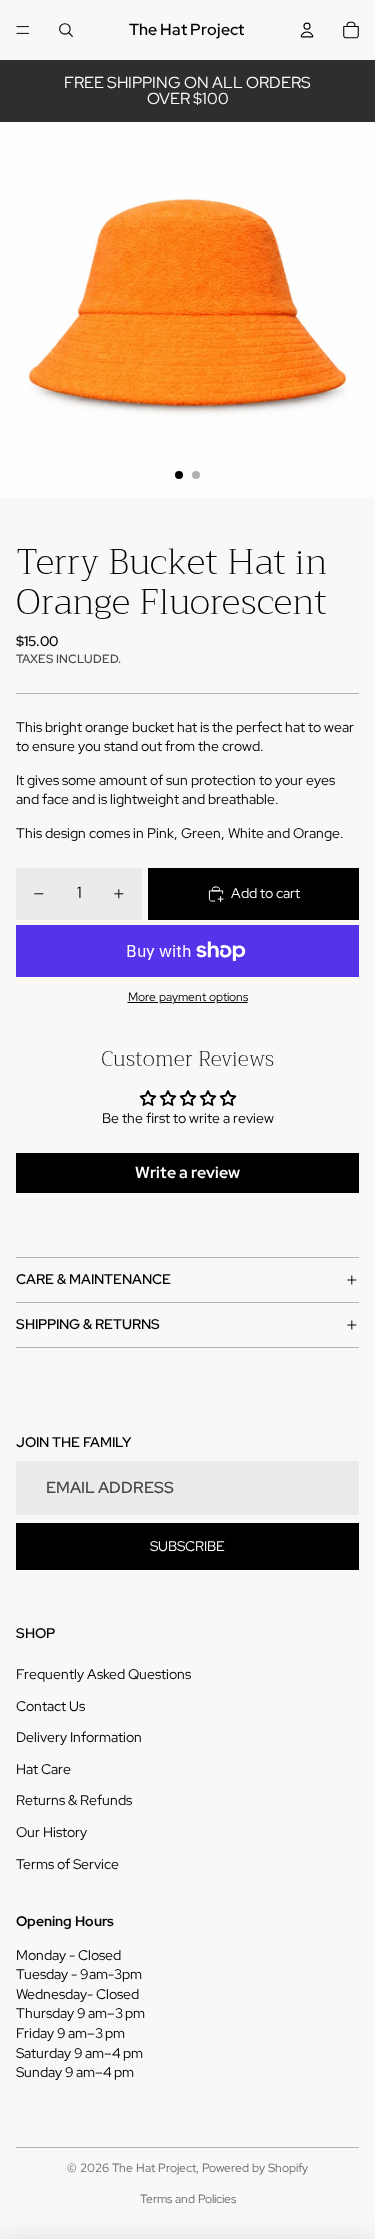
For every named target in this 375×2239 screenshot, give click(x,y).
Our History (51, 1832)
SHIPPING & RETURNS (88, 1324)
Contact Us (50, 1706)
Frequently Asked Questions (103, 1674)
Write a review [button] (187, 1172)
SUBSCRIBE (187, 1546)
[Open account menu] (307, 30)
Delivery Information (79, 1737)
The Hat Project (154, 2168)
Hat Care (43, 1769)
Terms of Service (67, 1864)
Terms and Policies (188, 2199)
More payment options (188, 997)
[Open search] (66, 30)
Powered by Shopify (255, 2168)
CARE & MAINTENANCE (93, 1279)
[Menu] (23, 30)
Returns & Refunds (74, 1800)
